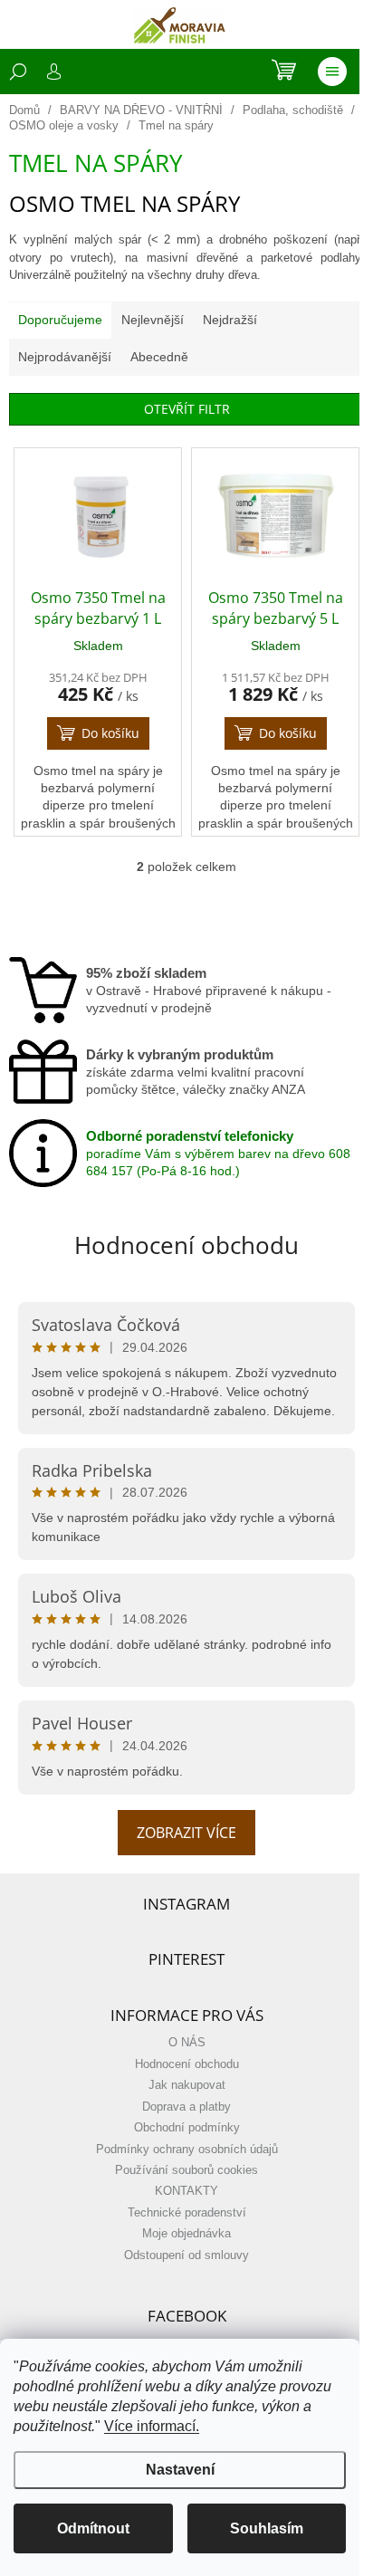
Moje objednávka (186, 2234)
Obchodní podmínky (187, 2128)
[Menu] (332, 72)
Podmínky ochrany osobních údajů (187, 2150)
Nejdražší (230, 320)
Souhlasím (267, 2528)
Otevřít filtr (187, 409)
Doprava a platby (186, 2107)
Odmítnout (93, 2528)
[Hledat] (18, 72)
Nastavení (180, 2470)
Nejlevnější (153, 320)
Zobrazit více (186, 1833)
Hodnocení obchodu (186, 1245)
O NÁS (187, 2043)
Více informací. (152, 2426)
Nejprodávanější (65, 357)
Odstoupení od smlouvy (186, 2255)
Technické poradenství (187, 2213)
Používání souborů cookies (186, 2170)
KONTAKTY (186, 2191)
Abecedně (159, 357)
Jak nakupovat (187, 2085)
